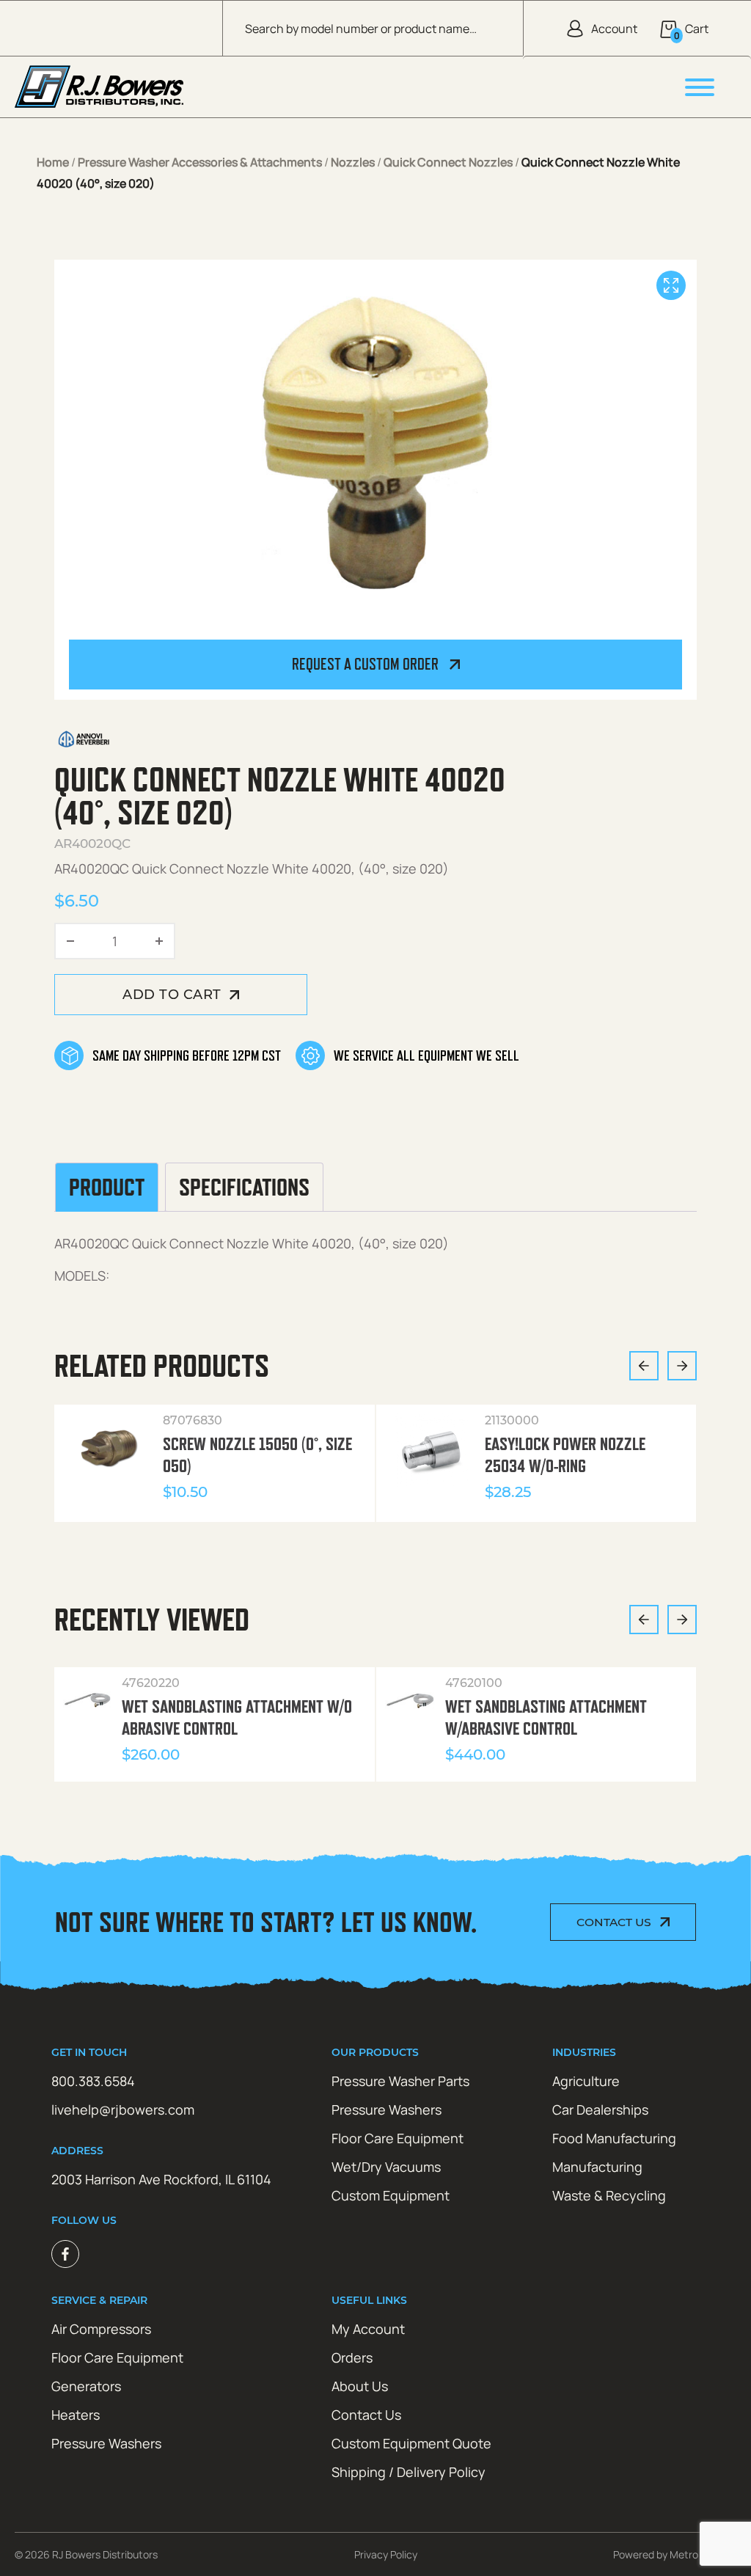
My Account (368, 2329)
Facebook (65, 2254)
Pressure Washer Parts (400, 2081)
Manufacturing (597, 2167)
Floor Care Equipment (398, 2138)
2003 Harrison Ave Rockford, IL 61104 (161, 2179)
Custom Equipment (391, 2195)
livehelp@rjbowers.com (123, 2110)
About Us (360, 2386)
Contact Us (614, 1922)
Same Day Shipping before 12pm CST (187, 1055)
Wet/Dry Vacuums (386, 2167)
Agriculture (586, 2081)
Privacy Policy (386, 2554)
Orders (352, 2357)
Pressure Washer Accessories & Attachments (200, 162)
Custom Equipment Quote (411, 2443)
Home (53, 162)
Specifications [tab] (244, 1187)
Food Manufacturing (614, 2138)
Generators (86, 2386)
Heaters (76, 2415)
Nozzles (353, 162)
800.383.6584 (93, 2081)
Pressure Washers (387, 2110)
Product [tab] (107, 1187)
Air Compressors (101, 2329)
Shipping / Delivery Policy (409, 2472)
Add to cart (172, 995)
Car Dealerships (600, 2110)
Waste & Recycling (609, 2195)
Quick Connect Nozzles (448, 162)
